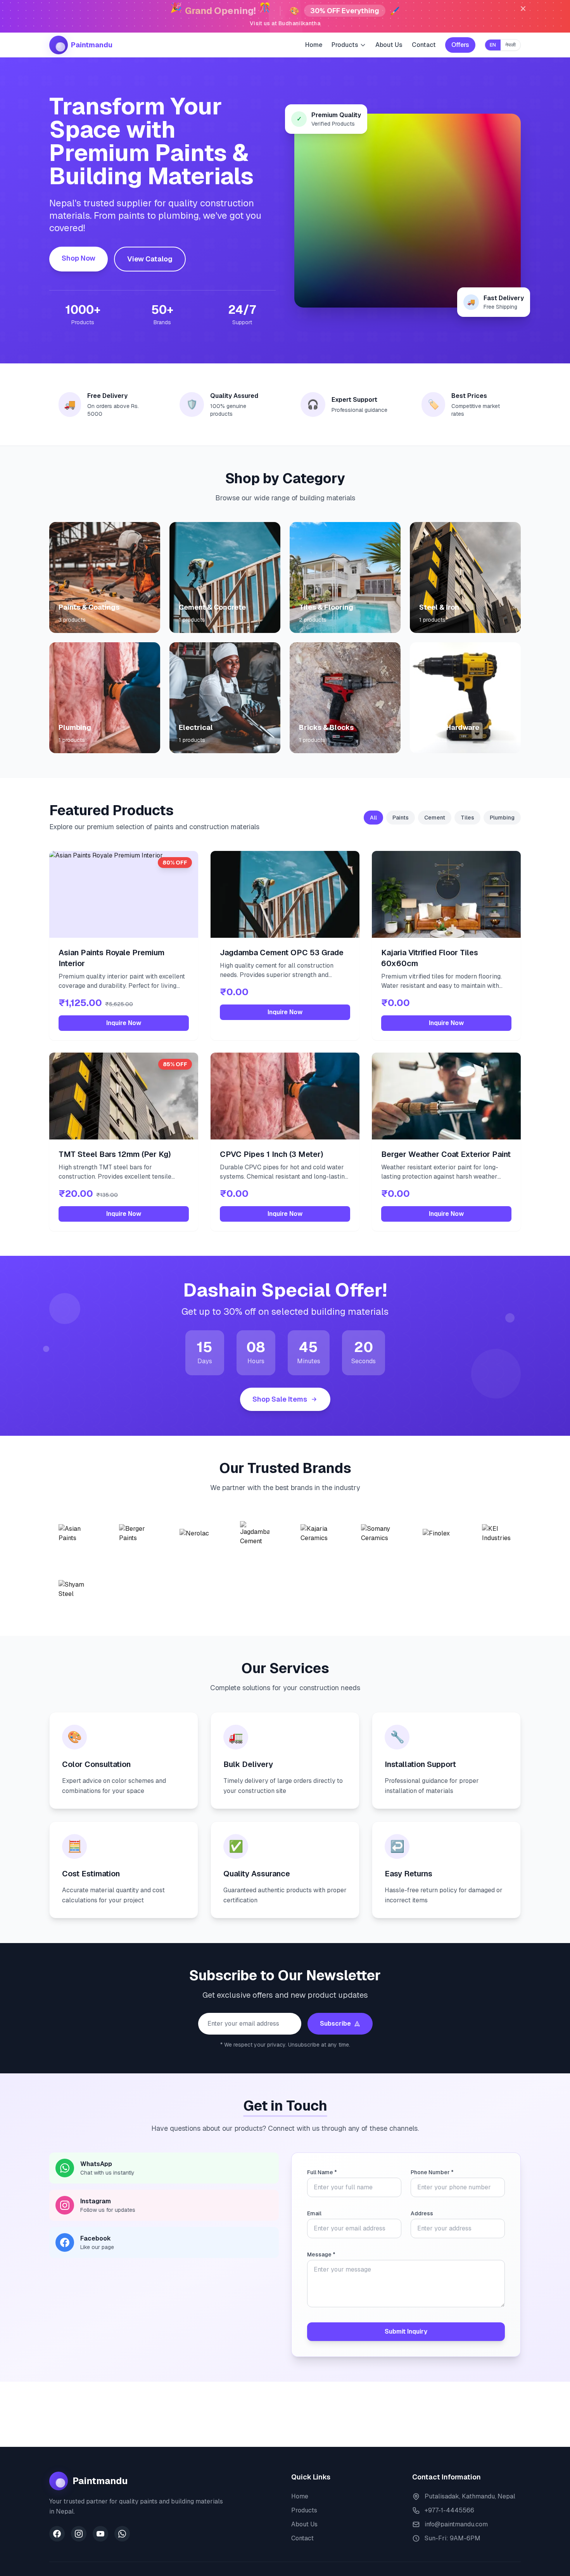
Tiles (467, 818)
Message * (321, 2254)
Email (314, 2213)
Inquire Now (124, 1023)
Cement (435, 818)
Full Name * (322, 2172)
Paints (401, 818)
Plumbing (502, 818)
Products (304, 2510)
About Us (389, 45)
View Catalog (150, 259)
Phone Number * (432, 2172)
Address (422, 2213)
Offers (460, 45)
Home (314, 45)
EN (493, 45)
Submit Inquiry (406, 2331)
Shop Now (79, 258)
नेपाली (510, 45)
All (373, 818)
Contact (424, 45)
